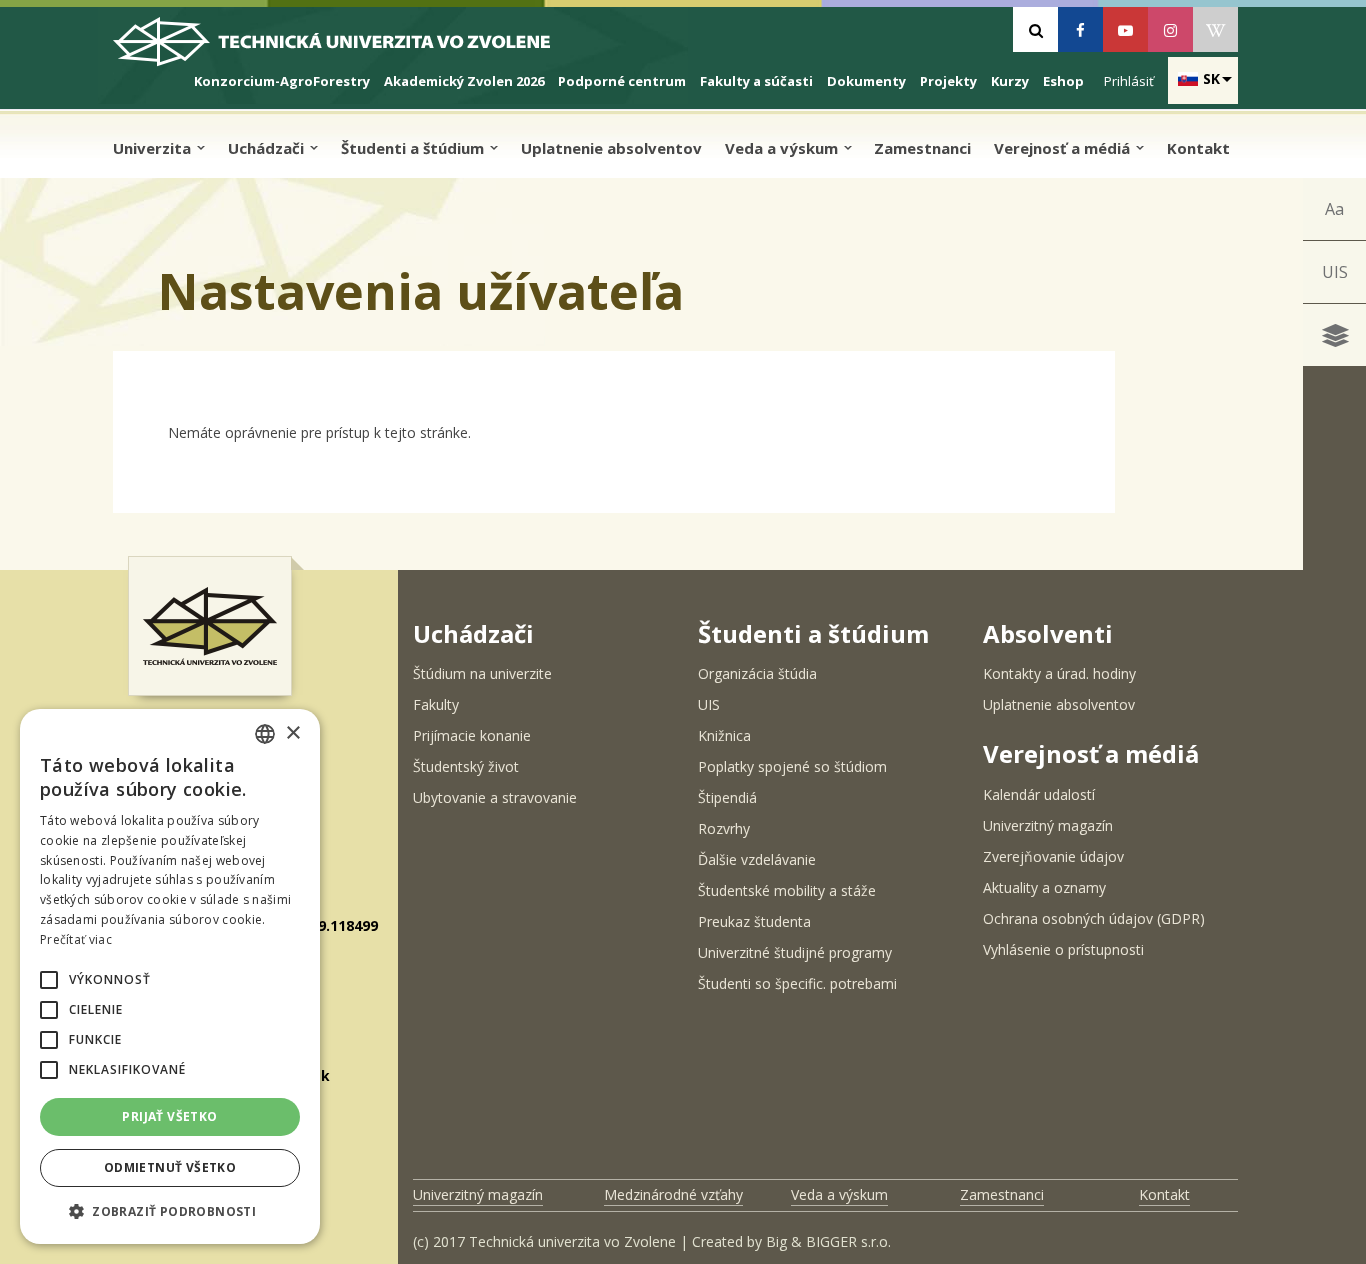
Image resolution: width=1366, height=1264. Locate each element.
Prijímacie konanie (472, 735)
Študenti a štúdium (414, 148)
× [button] (292, 733)
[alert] (170, 976)
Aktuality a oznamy (1044, 887)
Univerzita (154, 148)
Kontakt (1198, 148)
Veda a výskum (783, 148)
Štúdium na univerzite (482, 673)
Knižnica (724, 735)
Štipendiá (727, 797)
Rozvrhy (724, 828)
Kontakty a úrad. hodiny (1059, 673)
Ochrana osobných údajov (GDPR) (1094, 918)
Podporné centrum (622, 81)
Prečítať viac (76, 939)
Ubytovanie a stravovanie (495, 797)
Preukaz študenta (754, 921)
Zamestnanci (922, 148)
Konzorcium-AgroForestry (282, 81)
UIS (1335, 272)
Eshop (1063, 81)
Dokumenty (866, 81)
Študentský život (466, 766)
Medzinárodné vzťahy (673, 1194)
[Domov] (348, 49)
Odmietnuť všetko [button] (170, 1167)
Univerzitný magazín (1048, 825)
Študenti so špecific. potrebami (797, 983)
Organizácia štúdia (757, 673)
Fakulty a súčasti (756, 81)
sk (1211, 78)
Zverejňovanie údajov (1053, 856)
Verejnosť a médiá (1064, 148)
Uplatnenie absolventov (611, 148)
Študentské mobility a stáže (787, 890)
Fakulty (436, 704)
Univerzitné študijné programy (795, 952)
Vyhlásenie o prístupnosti (1063, 949)
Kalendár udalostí (1039, 794)
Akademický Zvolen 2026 (464, 81)
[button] (49, 980)
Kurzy (1010, 81)
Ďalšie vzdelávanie (757, 859)
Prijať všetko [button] (169, 1116)
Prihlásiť (1129, 81)
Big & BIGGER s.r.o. (828, 1241)
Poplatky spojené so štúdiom (792, 766)
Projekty (948, 81)
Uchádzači (268, 148)
